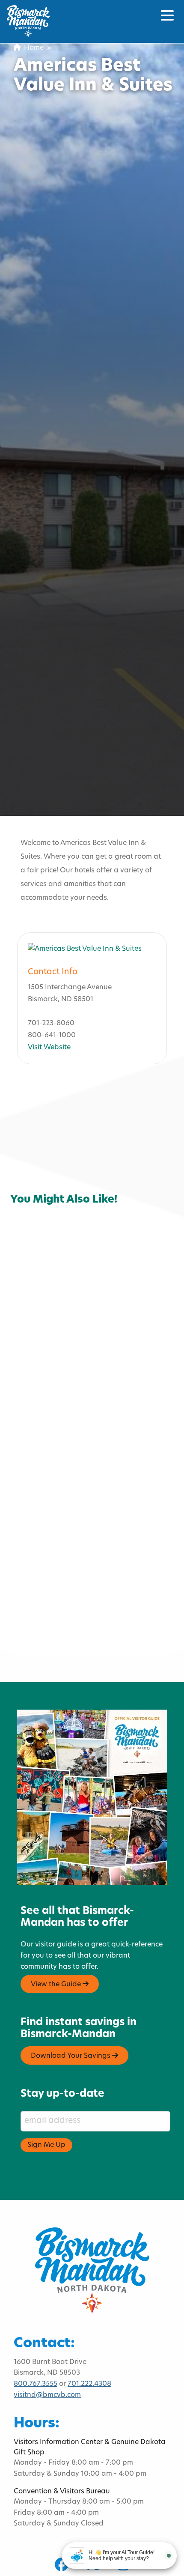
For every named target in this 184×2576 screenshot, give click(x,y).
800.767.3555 (36, 2384)
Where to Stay (41, 1186)
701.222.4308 (89, 2384)
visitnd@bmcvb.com (47, 2395)
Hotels (28, 1175)
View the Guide (57, 1985)
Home (32, 48)
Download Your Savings (71, 2056)
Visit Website (49, 1048)
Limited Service (79, 1175)
